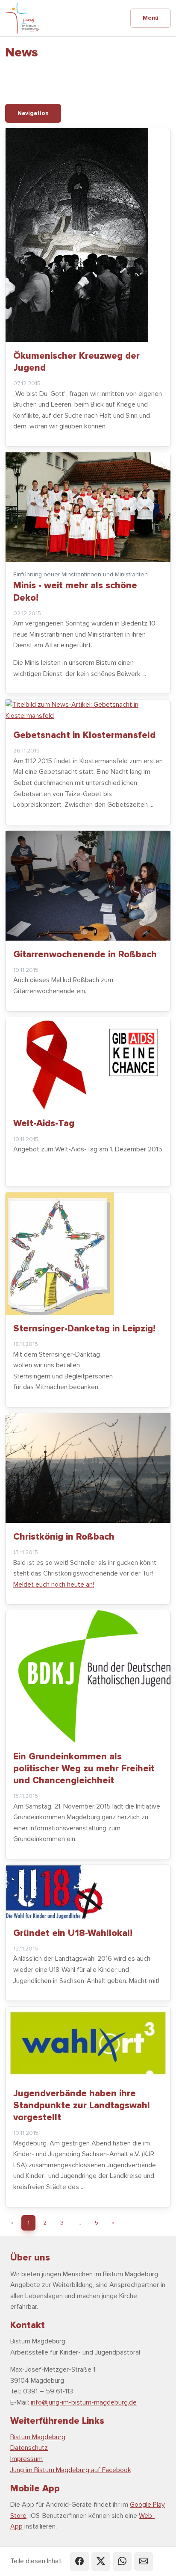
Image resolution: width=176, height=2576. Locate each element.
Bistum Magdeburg (38, 2437)
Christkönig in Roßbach (64, 1537)
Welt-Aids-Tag (44, 1123)
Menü (151, 18)
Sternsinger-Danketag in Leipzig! (84, 1328)
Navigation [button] (33, 113)
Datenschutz (29, 2448)
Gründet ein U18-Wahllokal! (73, 1933)
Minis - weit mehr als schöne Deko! (75, 591)
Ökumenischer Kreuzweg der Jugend (76, 362)
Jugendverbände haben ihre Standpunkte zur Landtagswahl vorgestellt (82, 2105)
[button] (79, 2561)
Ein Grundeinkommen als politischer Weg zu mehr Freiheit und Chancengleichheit (84, 1768)
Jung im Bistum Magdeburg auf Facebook (71, 2470)
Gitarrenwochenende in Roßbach (85, 954)
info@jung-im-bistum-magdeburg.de (84, 2402)
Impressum (26, 2459)
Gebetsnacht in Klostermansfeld (84, 735)
